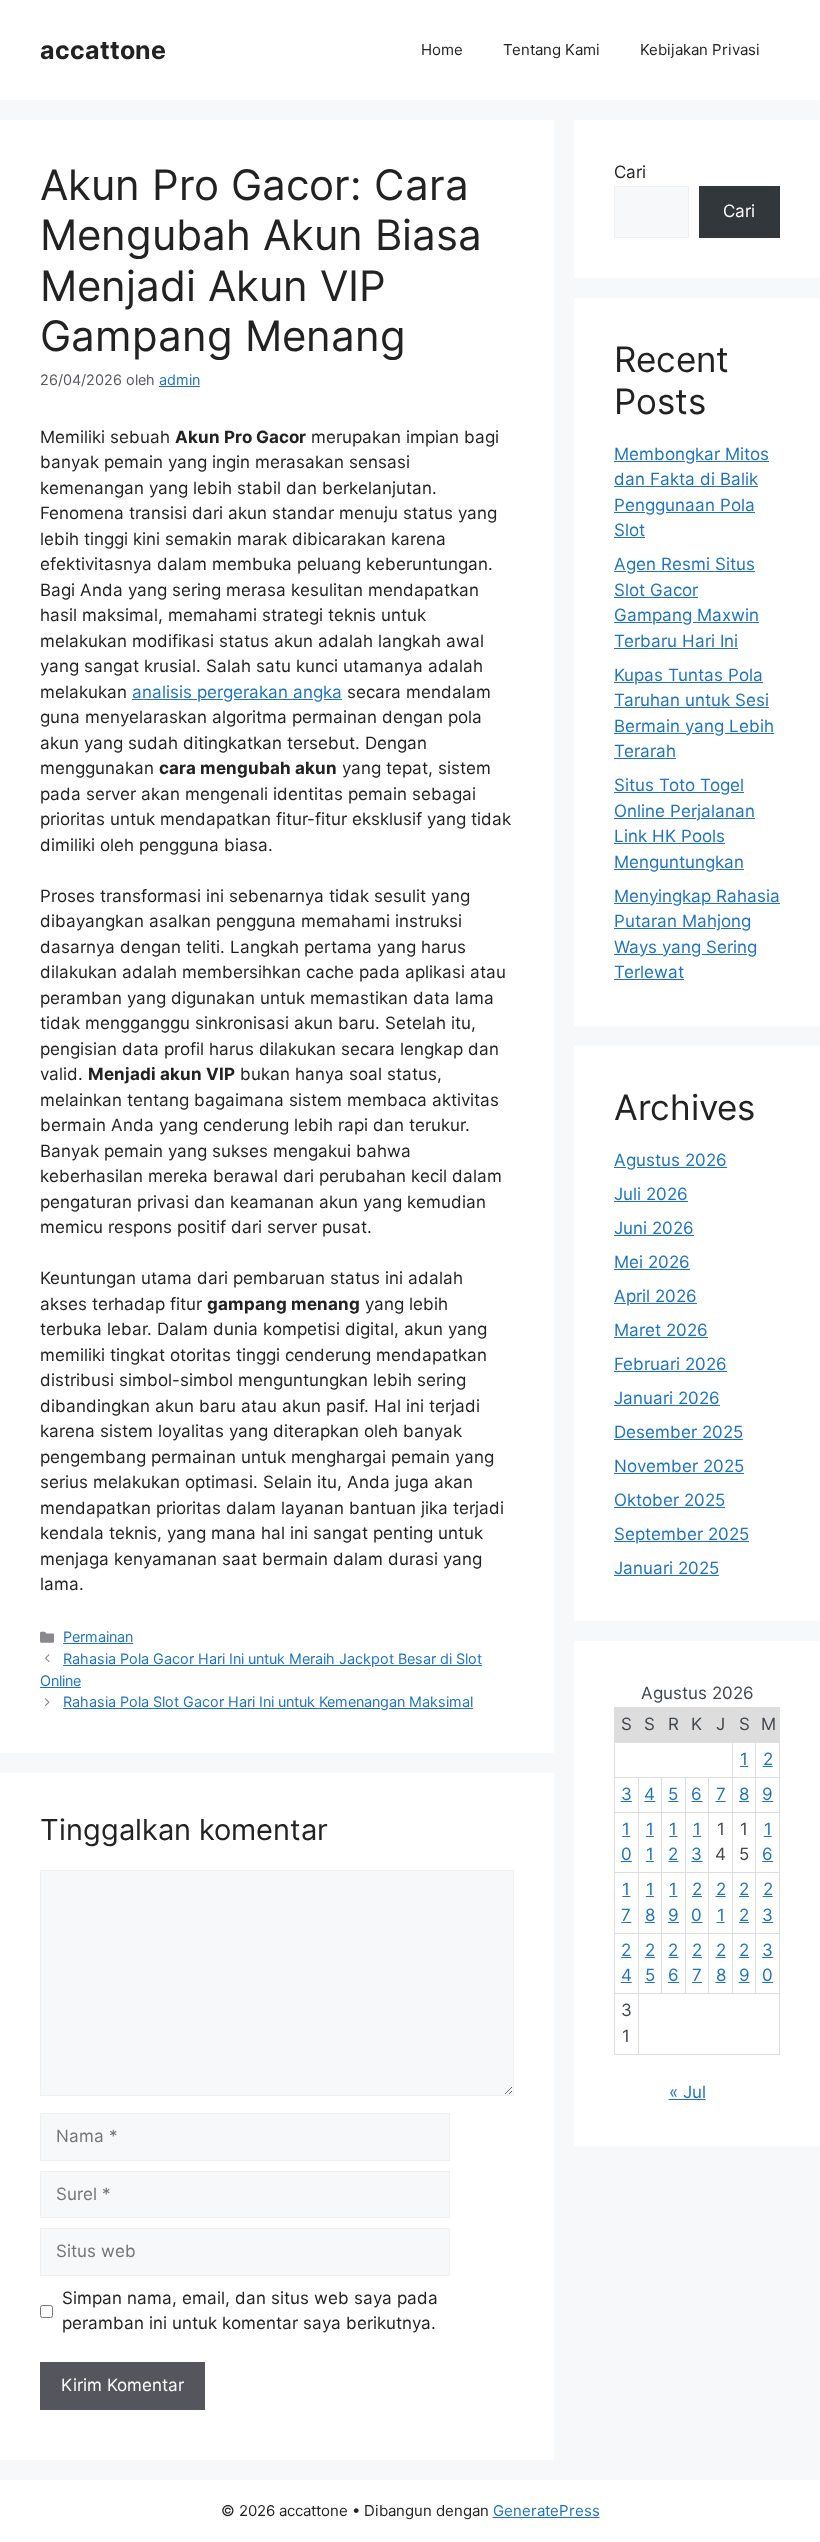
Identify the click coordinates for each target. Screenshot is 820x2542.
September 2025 (681, 1534)
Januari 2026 (667, 1398)
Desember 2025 (678, 1432)
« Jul (687, 2092)
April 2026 (655, 1296)
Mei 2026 (652, 1262)
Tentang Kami (551, 49)
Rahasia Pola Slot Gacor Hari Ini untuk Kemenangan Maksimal (268, 1701)
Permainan (98, 1636)
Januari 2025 (666, 1568)
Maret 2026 (661, 1330)
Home (442, 49)
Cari (630, 172)
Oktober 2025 (669, 1500)
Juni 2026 (654, 1228)
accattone (103, 50)
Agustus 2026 (670, 1160)
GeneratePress (546, 2510)
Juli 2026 (651, 1194)
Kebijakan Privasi (700, 49)
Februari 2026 (670, 1364)
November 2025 (679, 1466)
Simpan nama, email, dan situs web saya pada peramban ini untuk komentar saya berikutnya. (250, 2311)
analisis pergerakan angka (237, 692)
